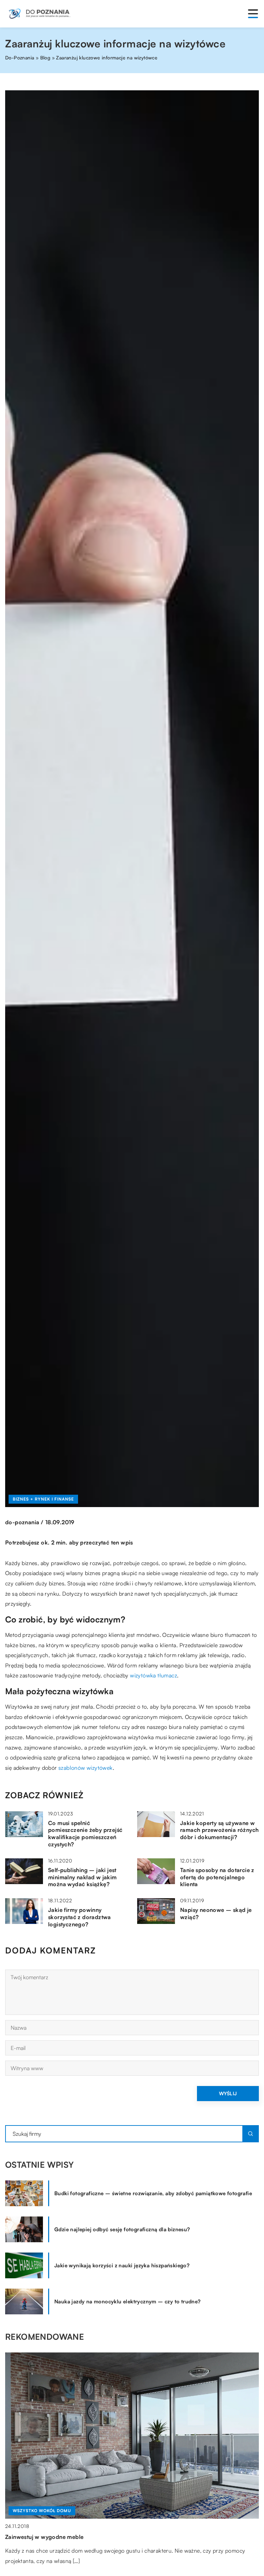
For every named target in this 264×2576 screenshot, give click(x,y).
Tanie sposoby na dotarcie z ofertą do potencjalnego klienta (217, 1877)
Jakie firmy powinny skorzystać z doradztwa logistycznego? (80, 1917)
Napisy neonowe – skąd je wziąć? (216, 1913)
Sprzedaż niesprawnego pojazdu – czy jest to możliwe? (80, 2537)
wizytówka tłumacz (153, 1675)
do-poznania (22, 1522)
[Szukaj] (251, 2134)
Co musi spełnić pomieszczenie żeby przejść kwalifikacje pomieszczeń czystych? (85, 1834)
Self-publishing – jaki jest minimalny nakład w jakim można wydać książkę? (82, 1877)
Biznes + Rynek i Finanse (43, 1499)
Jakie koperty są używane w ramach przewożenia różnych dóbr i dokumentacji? (219, 1830)
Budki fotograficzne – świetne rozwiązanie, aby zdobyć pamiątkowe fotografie (153, 2193)
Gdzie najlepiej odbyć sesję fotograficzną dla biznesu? (122, 2229)
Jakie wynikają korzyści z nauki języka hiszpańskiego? (122, 2265)
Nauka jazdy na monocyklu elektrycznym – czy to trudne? (128, 2301)
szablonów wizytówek (86, 1768)
